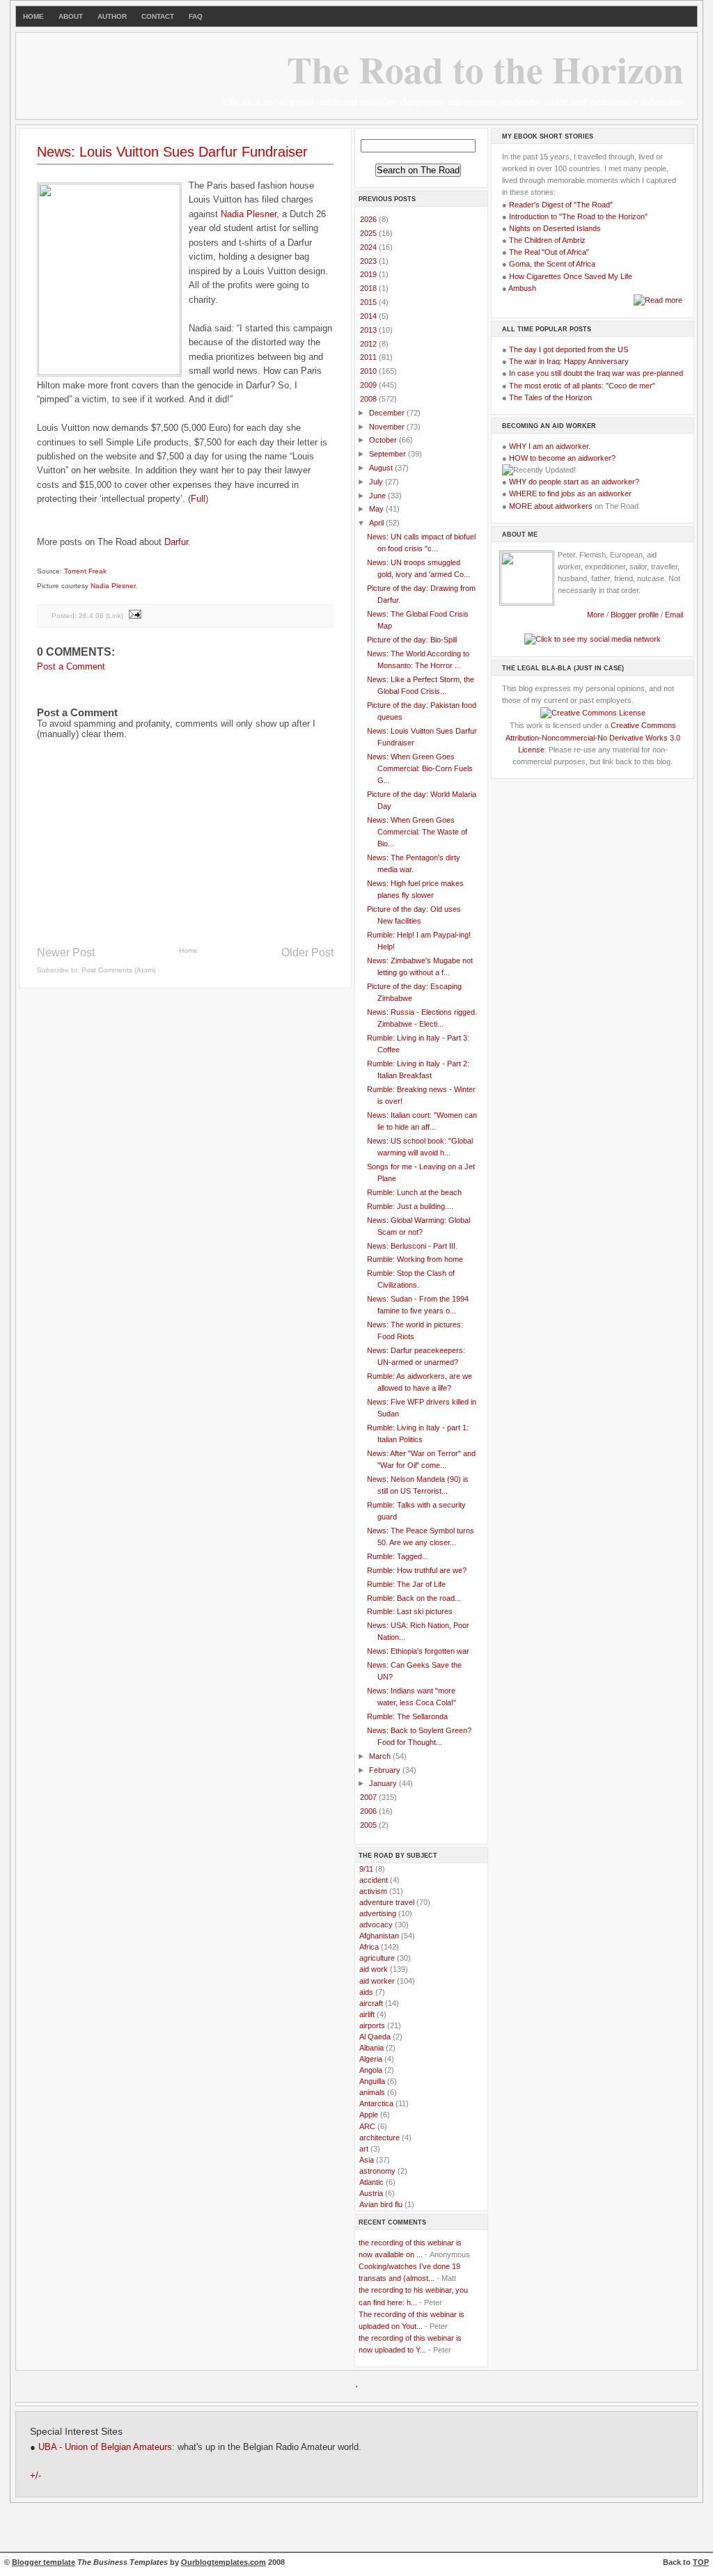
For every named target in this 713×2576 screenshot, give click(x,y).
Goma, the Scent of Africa (552, 264)
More (596, 615)
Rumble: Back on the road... (414, 1598)
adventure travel (387, 1902)
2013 (369, 330)
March (381, 1756)
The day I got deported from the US (569, 349)
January (384, 1783)
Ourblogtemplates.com (224, 2562)
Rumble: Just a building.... (410, 1206)
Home (188, 950)
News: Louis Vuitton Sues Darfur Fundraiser (172, 152)
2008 (369, 399)
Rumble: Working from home (415, 1259)
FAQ (196, 16)
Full (198, 499)
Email (674, 615)
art (364, 2149)
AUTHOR (112, 16)
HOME (33, 16)
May (377, 509)
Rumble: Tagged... (398, 1556)
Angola (371, 2070)
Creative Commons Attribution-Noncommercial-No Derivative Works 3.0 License (593, 737)
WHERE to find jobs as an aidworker (570, 493)
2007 (369, 1797)
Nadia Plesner (249, 214)
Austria (371, 2193)
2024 (369, 247)
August (382, 468)
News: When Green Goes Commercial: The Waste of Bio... (417, 832)
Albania (371, 2048)
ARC (367, 2126)
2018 (369, 288)
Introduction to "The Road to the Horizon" (578, 216)
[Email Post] (134, 616)
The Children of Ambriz (547, 240)
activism (373, 1891)
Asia (367, 2160)
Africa (369, 1947)
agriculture (377, 1958)
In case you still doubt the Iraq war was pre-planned (596, 373)
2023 (369, 261)
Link (115, 616)
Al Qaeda (375, 2037)
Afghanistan (379, 1936)
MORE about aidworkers (551, 506)
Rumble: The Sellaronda (407, 1716)
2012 (369, 344)
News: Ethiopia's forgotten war (418, 1651)
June (378, 496)
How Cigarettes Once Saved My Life (571, 276)
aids (366, 1992)
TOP (701, 2562)
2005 (369, 1825)
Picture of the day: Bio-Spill (412, 640)
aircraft (371, 2003)
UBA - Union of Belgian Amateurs (105, 2447)
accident (374, 1880)
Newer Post (66, 953)
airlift (367, 2014)
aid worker (377, 1981)
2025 (369, 233)
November (388, 427)
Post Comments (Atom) (118, 970)
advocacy (376, 1925)
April (377, 523)
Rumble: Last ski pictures (410, 1611)
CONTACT (158, 16)
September (389, 454)
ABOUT (71, 16)
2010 (369, 371)
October (384, 440)
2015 (369, 302)
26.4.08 (91, 616)
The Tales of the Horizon (550, 397)
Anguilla (372, 2081)
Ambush (522, 288)
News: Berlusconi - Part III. (412, 1246)
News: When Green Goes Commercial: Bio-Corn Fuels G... (420, 768)
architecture (379, 2138)
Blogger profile (636, 615)
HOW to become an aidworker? (562, 458)
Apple (369, 2115)
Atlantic (371, 2182)
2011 (369, 357)
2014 (369, 316)
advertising (378, 1913)
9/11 (366, 1869)
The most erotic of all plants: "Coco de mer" (582, 386)
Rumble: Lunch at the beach (414, 1192)
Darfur (176, 542)
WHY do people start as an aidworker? (574, 482)
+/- (36, 2476)
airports (372, 2025)
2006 (369, 1811)
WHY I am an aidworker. (550, 446)
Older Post (307, 953)
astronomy (377, 2171)
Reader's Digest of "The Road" (561, 205)
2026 (369, 219)
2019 (369, 274)
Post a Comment (71, 666)
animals (372, 2092)
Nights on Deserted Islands (555, 228)
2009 (369, 385)
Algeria (371, 2059)
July (377, 482)
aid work (374, 1969)
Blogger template (44, 2562)
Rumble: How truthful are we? (417, 1570)
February (386, 1770)
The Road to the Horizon (485, 69)
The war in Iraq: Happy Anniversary (569, 361)
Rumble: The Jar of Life (406, 1584)
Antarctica (376, 2103)
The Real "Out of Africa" (549, 252)
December (388, 413)
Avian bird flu (381, 2204)
